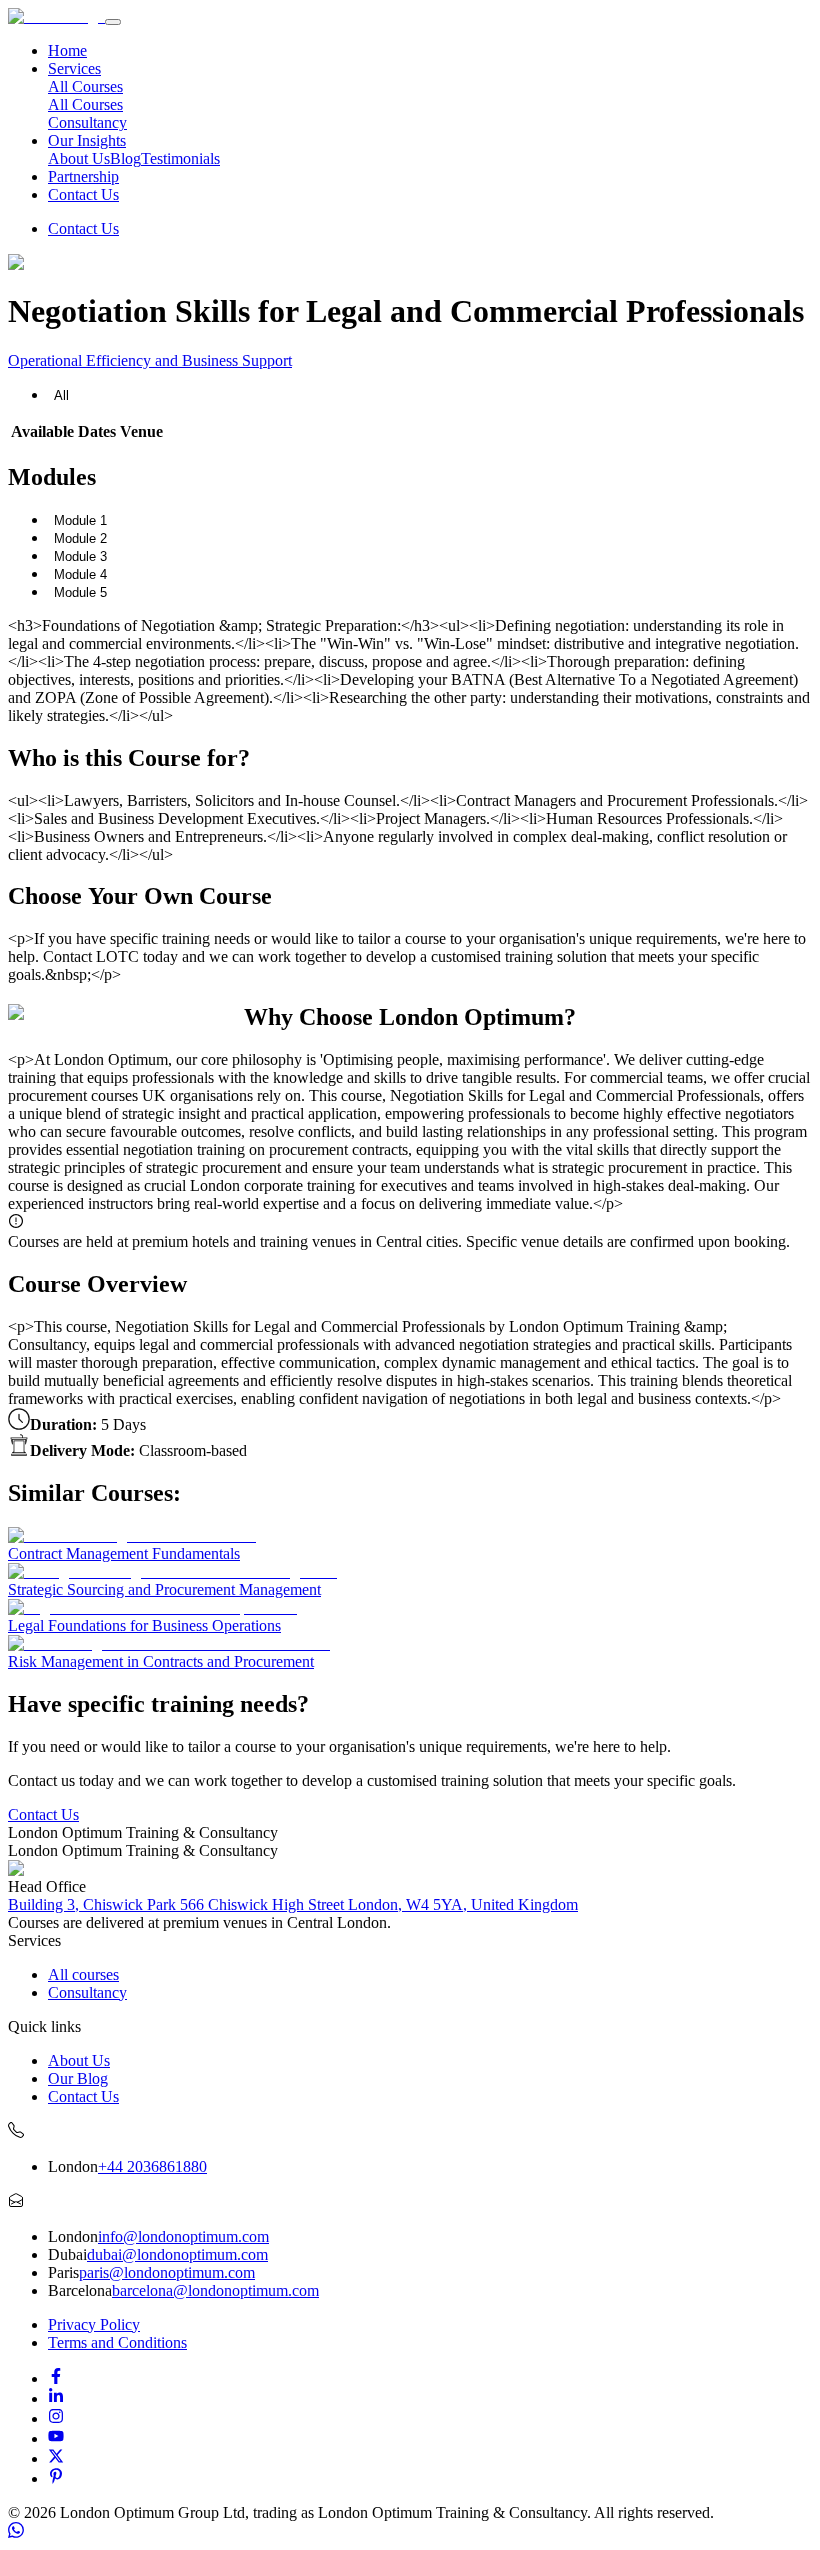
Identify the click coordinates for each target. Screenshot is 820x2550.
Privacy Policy (94, 2324)
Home (67, 50)
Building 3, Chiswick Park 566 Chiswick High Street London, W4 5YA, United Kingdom (293, 1904)
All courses (83, 1974)
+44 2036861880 (152, 2166)
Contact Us (83, 194)
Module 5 (80, 592)
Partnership (83, 176)
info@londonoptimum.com (183, 2236)
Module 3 (80, 556)
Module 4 (80, 574)
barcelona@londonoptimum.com (215, 2290)
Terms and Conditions (117, 2342)
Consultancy (87, 122)
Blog (125, 158)
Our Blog (78, 2078)
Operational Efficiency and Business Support (150, 360)
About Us (79, 158)
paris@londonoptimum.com (167, 2272)
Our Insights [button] (87, 140)
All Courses (85, 104)
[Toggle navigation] (113, 22)
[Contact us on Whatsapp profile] (16, 2532)
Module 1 (80, 520)
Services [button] (74, 68)
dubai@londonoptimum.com (177, 2254)
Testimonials (180, 158)
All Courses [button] (85, 86)
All (61, 395)
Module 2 (80, 538)
